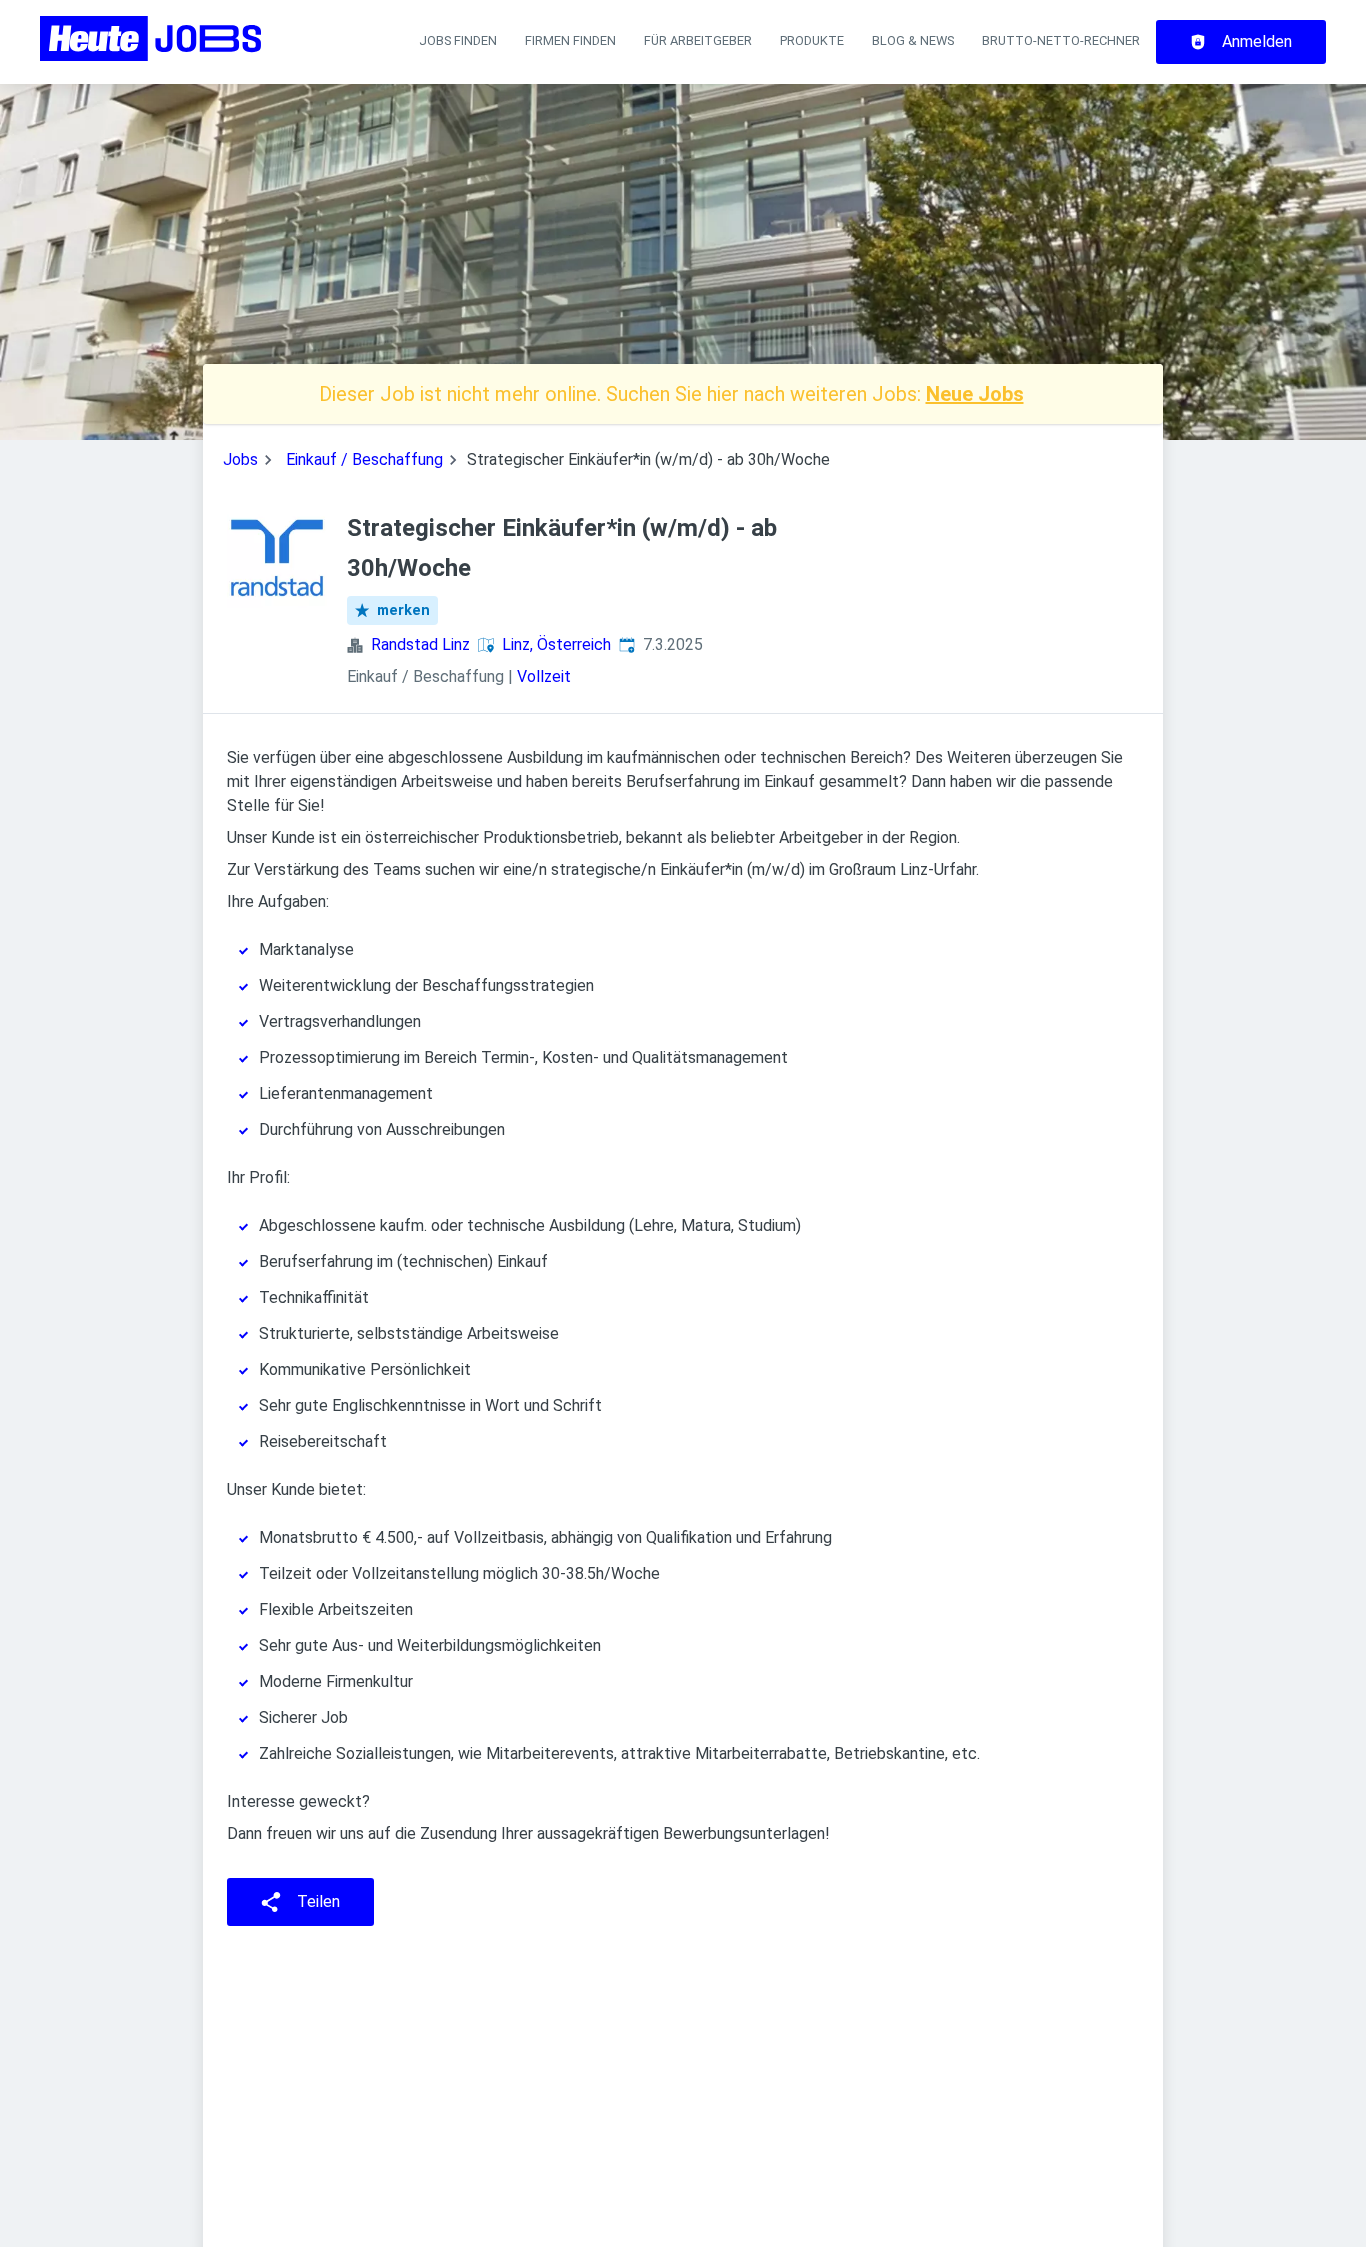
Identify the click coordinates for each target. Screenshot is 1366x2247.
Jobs (240, 459)
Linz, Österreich (556, 644)
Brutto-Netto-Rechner (1061, 40)
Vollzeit (544, 676)
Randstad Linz (420, 644)
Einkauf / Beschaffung (364, 459)
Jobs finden (458, 40)
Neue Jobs (975, 394)
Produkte (812, 40)
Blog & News (913, 40)
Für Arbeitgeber (698, 40)
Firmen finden (570, 40)
